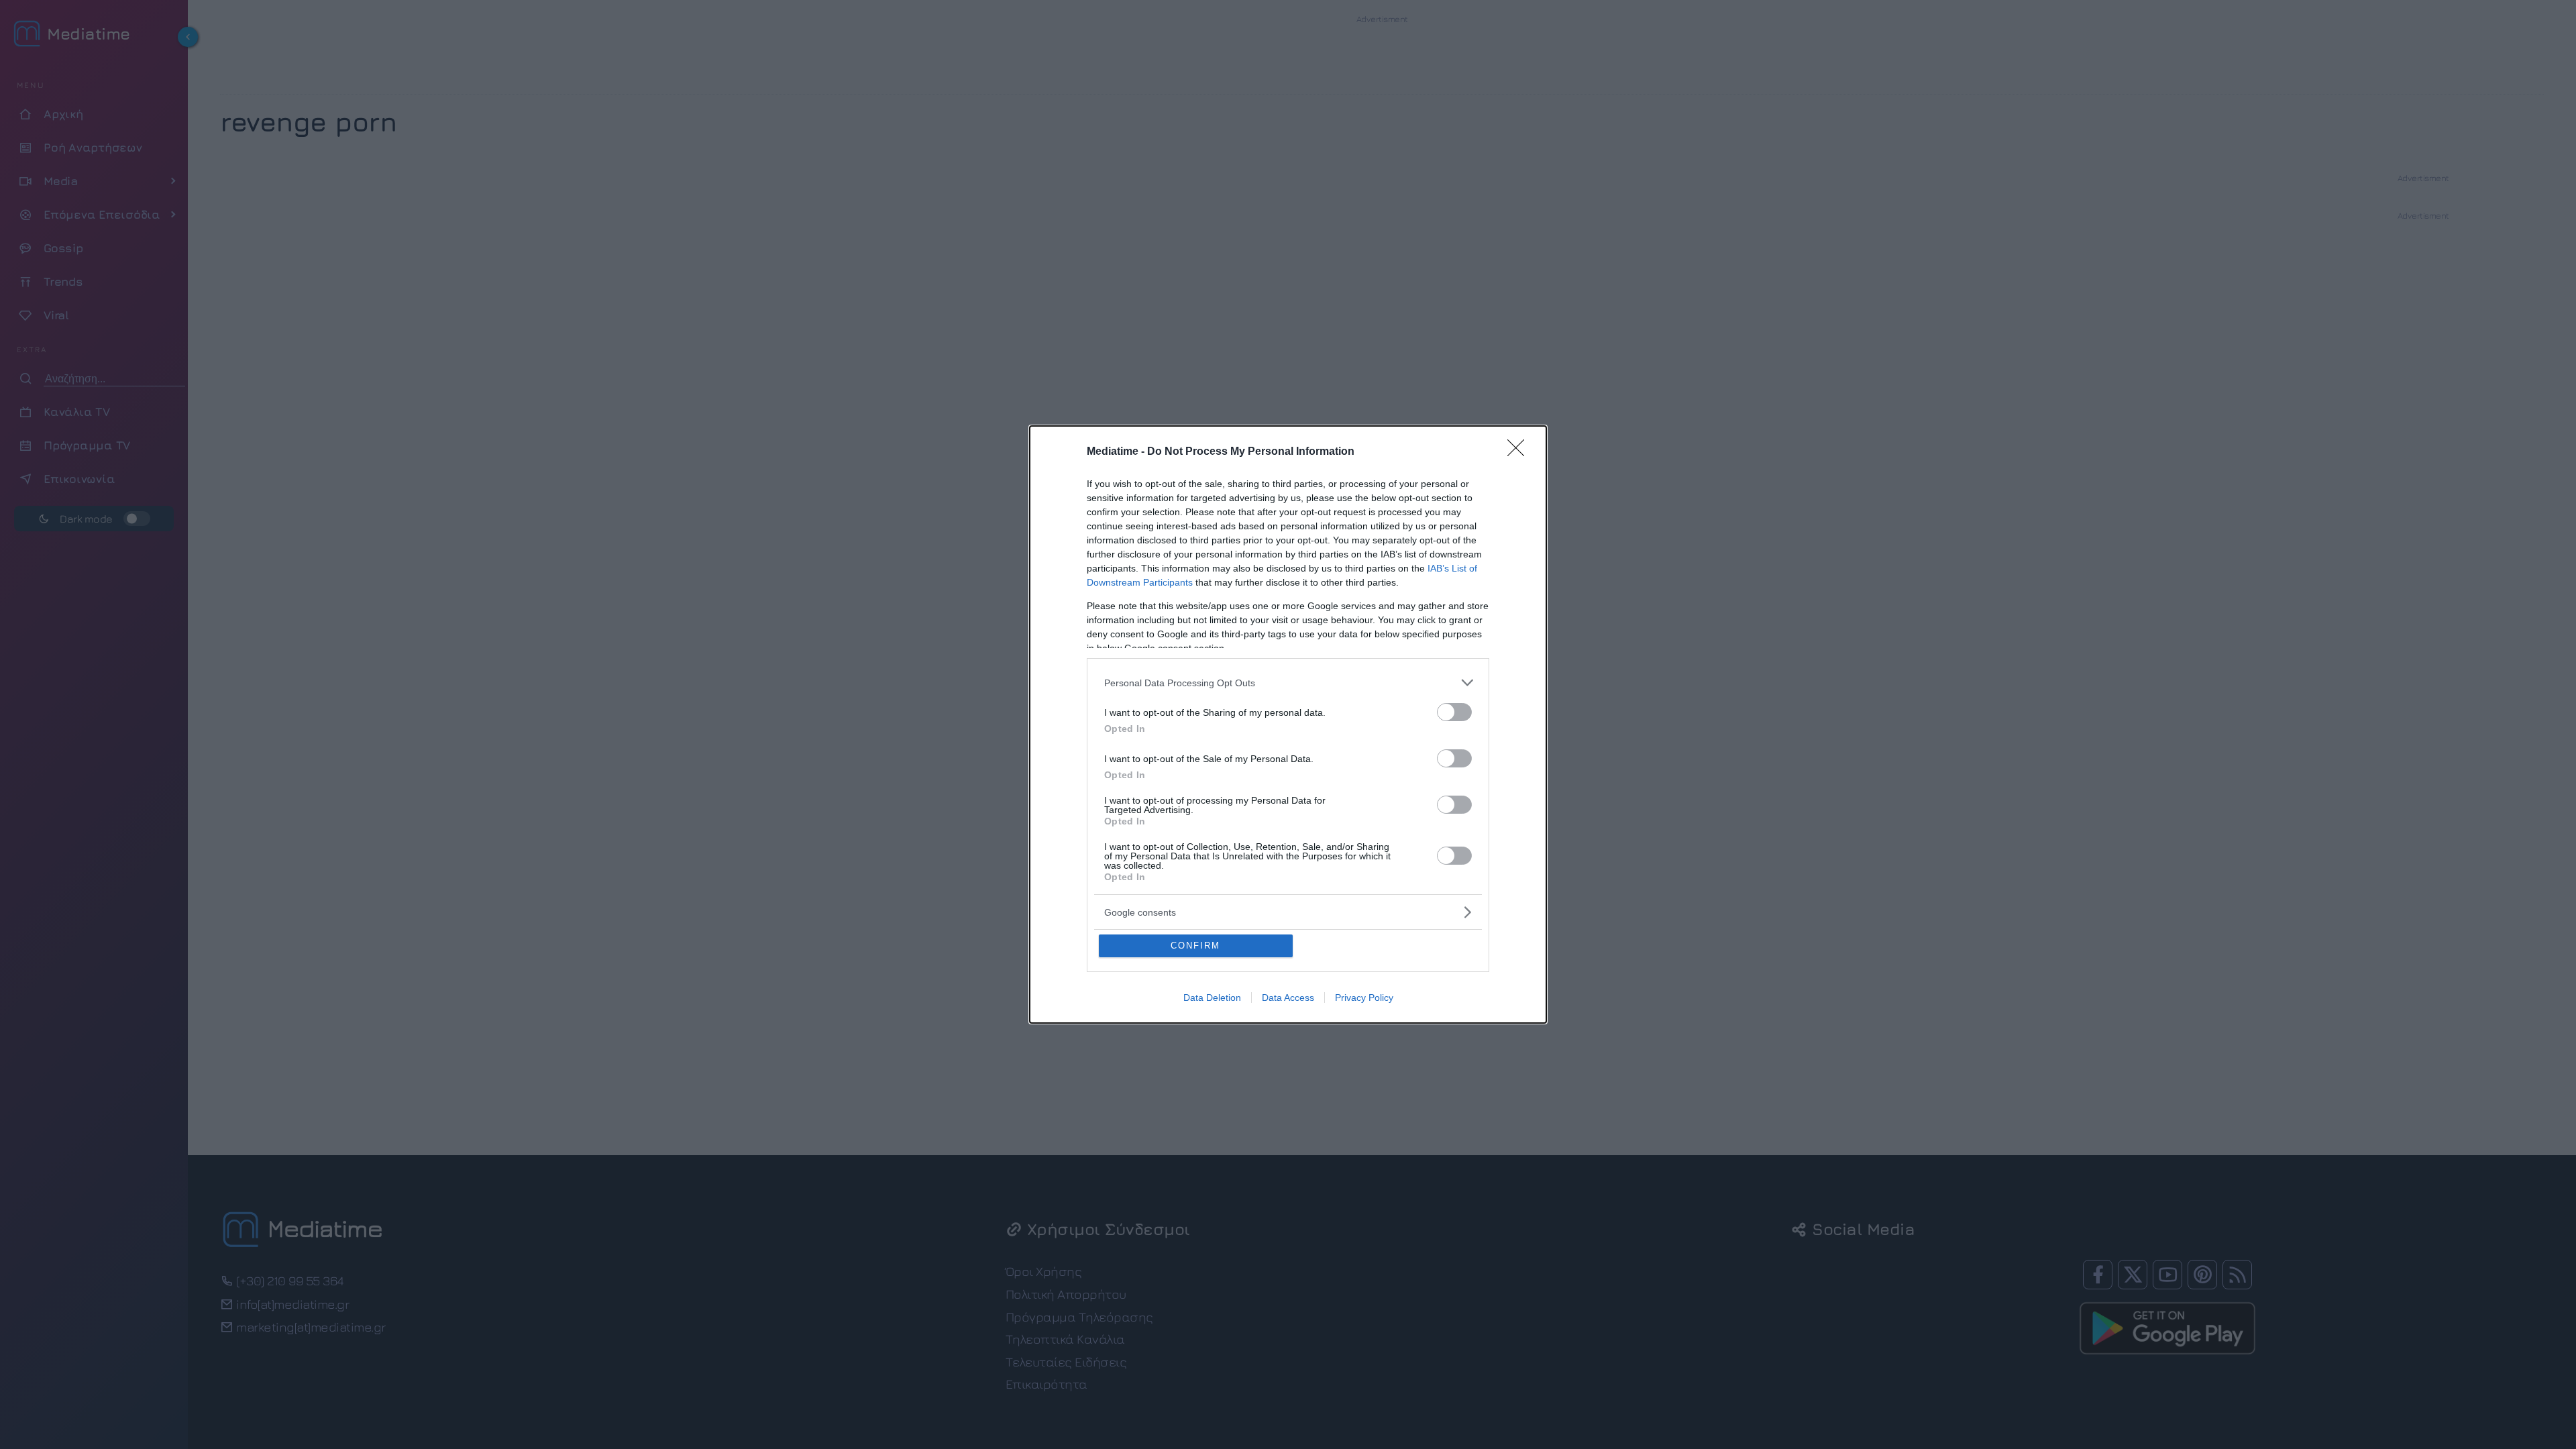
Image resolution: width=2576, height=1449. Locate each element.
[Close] (1520, 452)
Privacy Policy (1364, 998)
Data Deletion (1212, 998)
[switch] (1454, 712)
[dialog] (1288, 724)
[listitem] (1288, 683)
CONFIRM (1195, 946)
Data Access (1288, 998)
